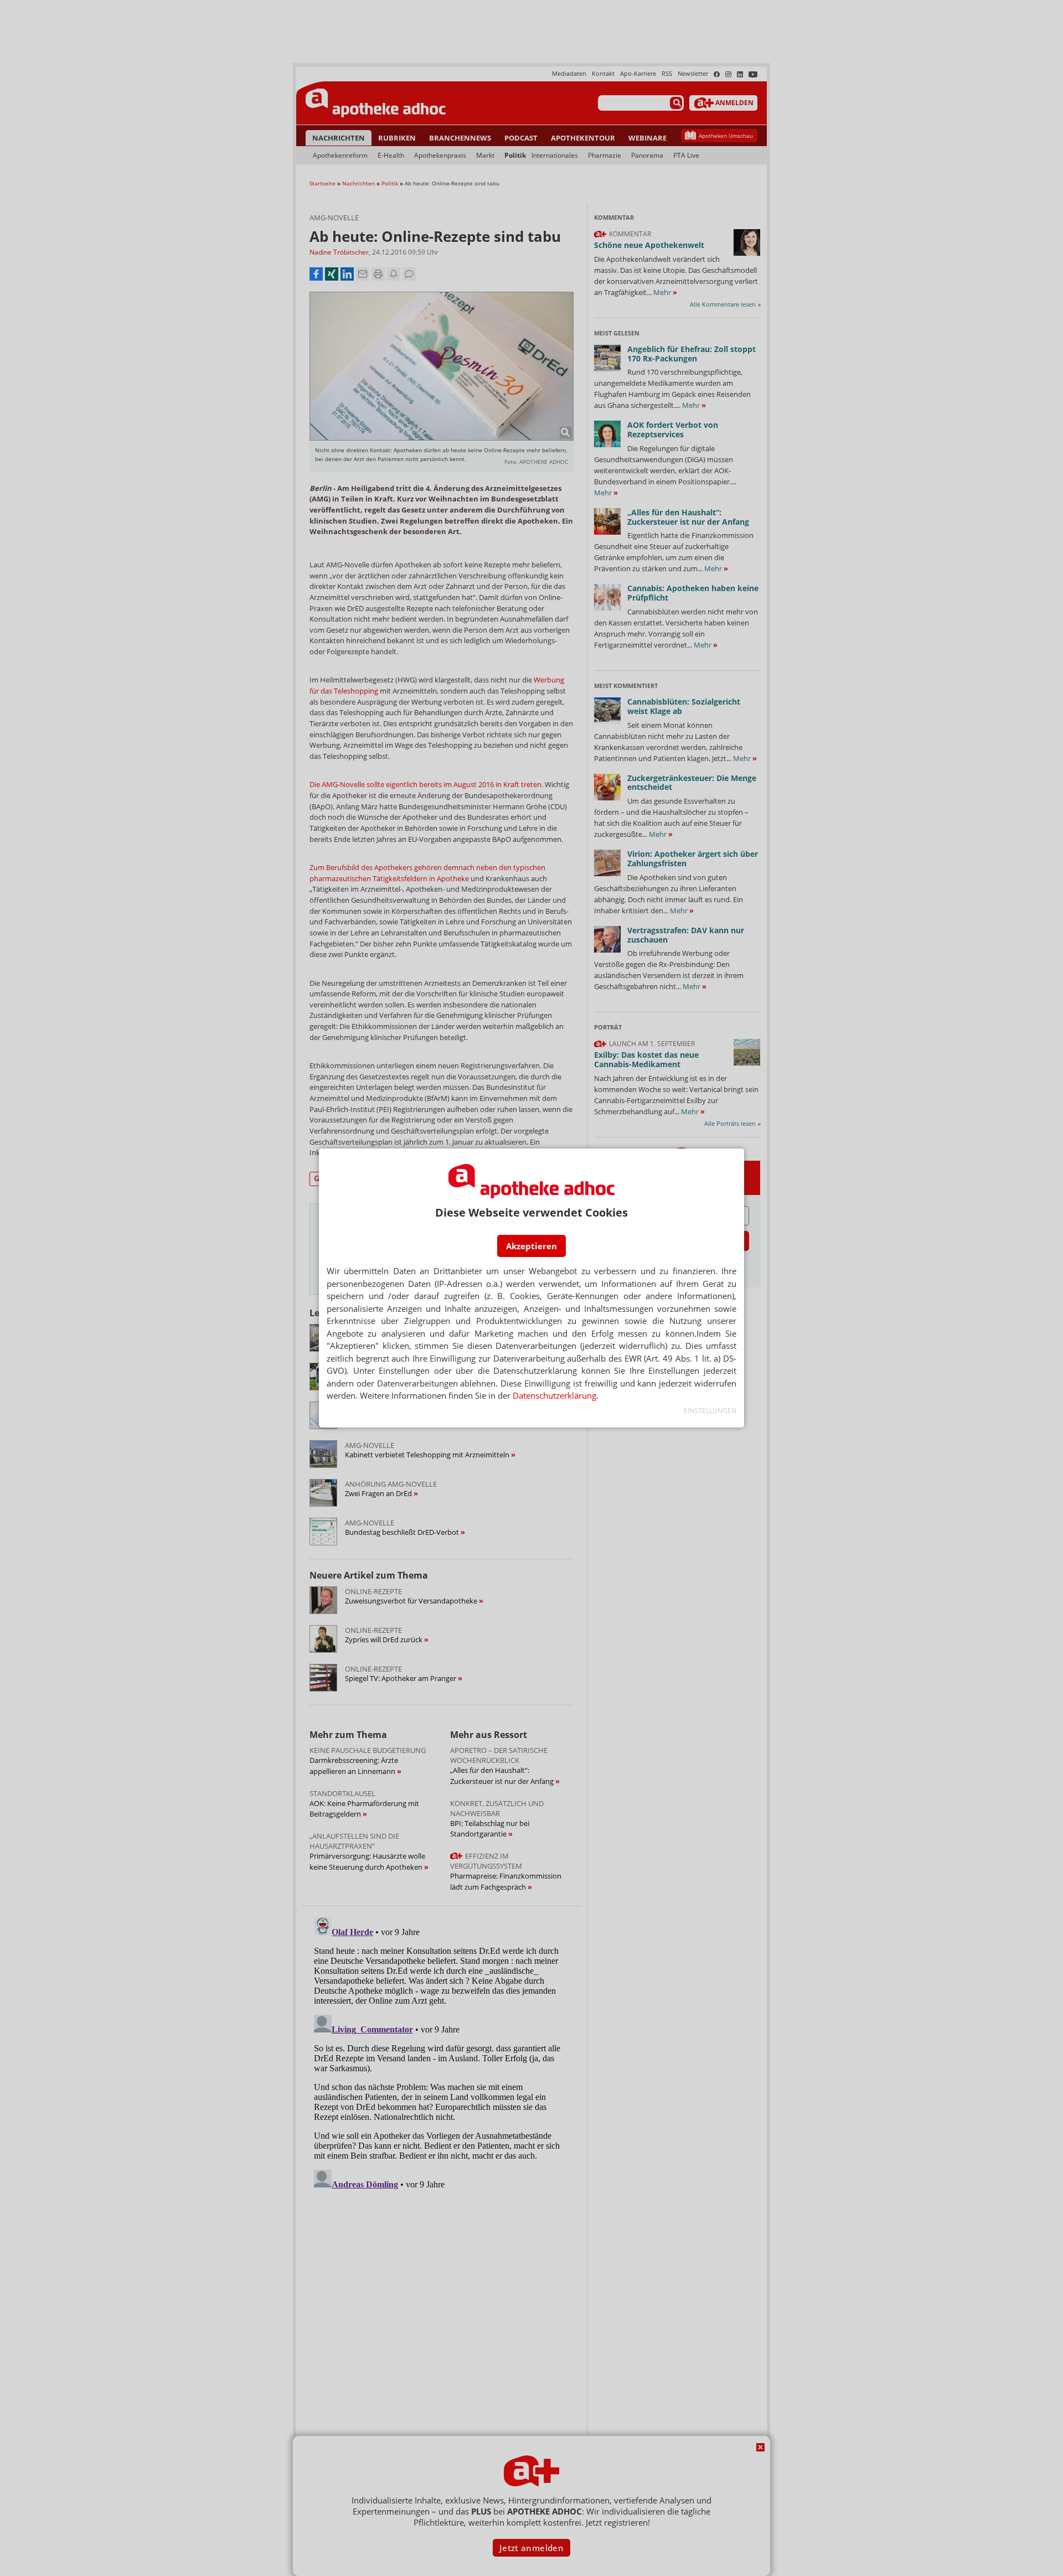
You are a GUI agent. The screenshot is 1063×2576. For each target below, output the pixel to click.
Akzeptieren (531, 1246)
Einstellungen (710, 1411)
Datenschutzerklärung (554, 1395)
